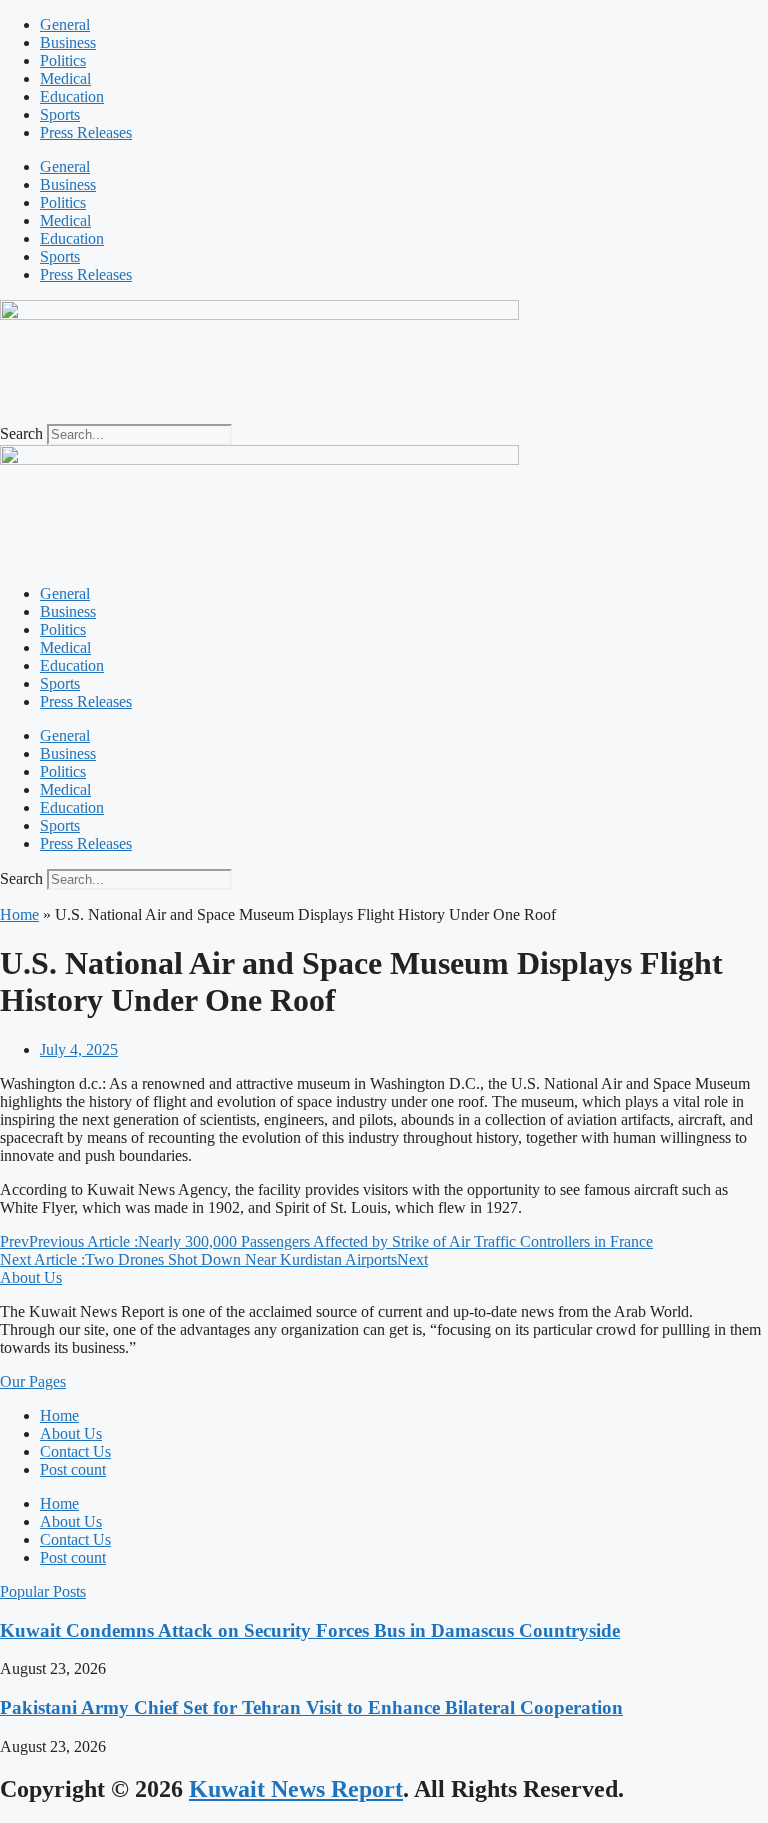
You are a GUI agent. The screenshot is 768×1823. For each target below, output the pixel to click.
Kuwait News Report (296, 1789)
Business (68, 42)
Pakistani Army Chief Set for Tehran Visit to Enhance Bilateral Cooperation (311, 1707)
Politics (63, 60)
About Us (71, 1433)
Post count (73, 1469)
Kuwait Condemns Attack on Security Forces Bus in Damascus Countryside (310, 1630)
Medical (65, 78)
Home (19, 914)
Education (72, 96)
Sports (60, 114)
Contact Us (75, 1451)
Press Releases (86, 132)
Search (21, 433)
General (65, 24)
